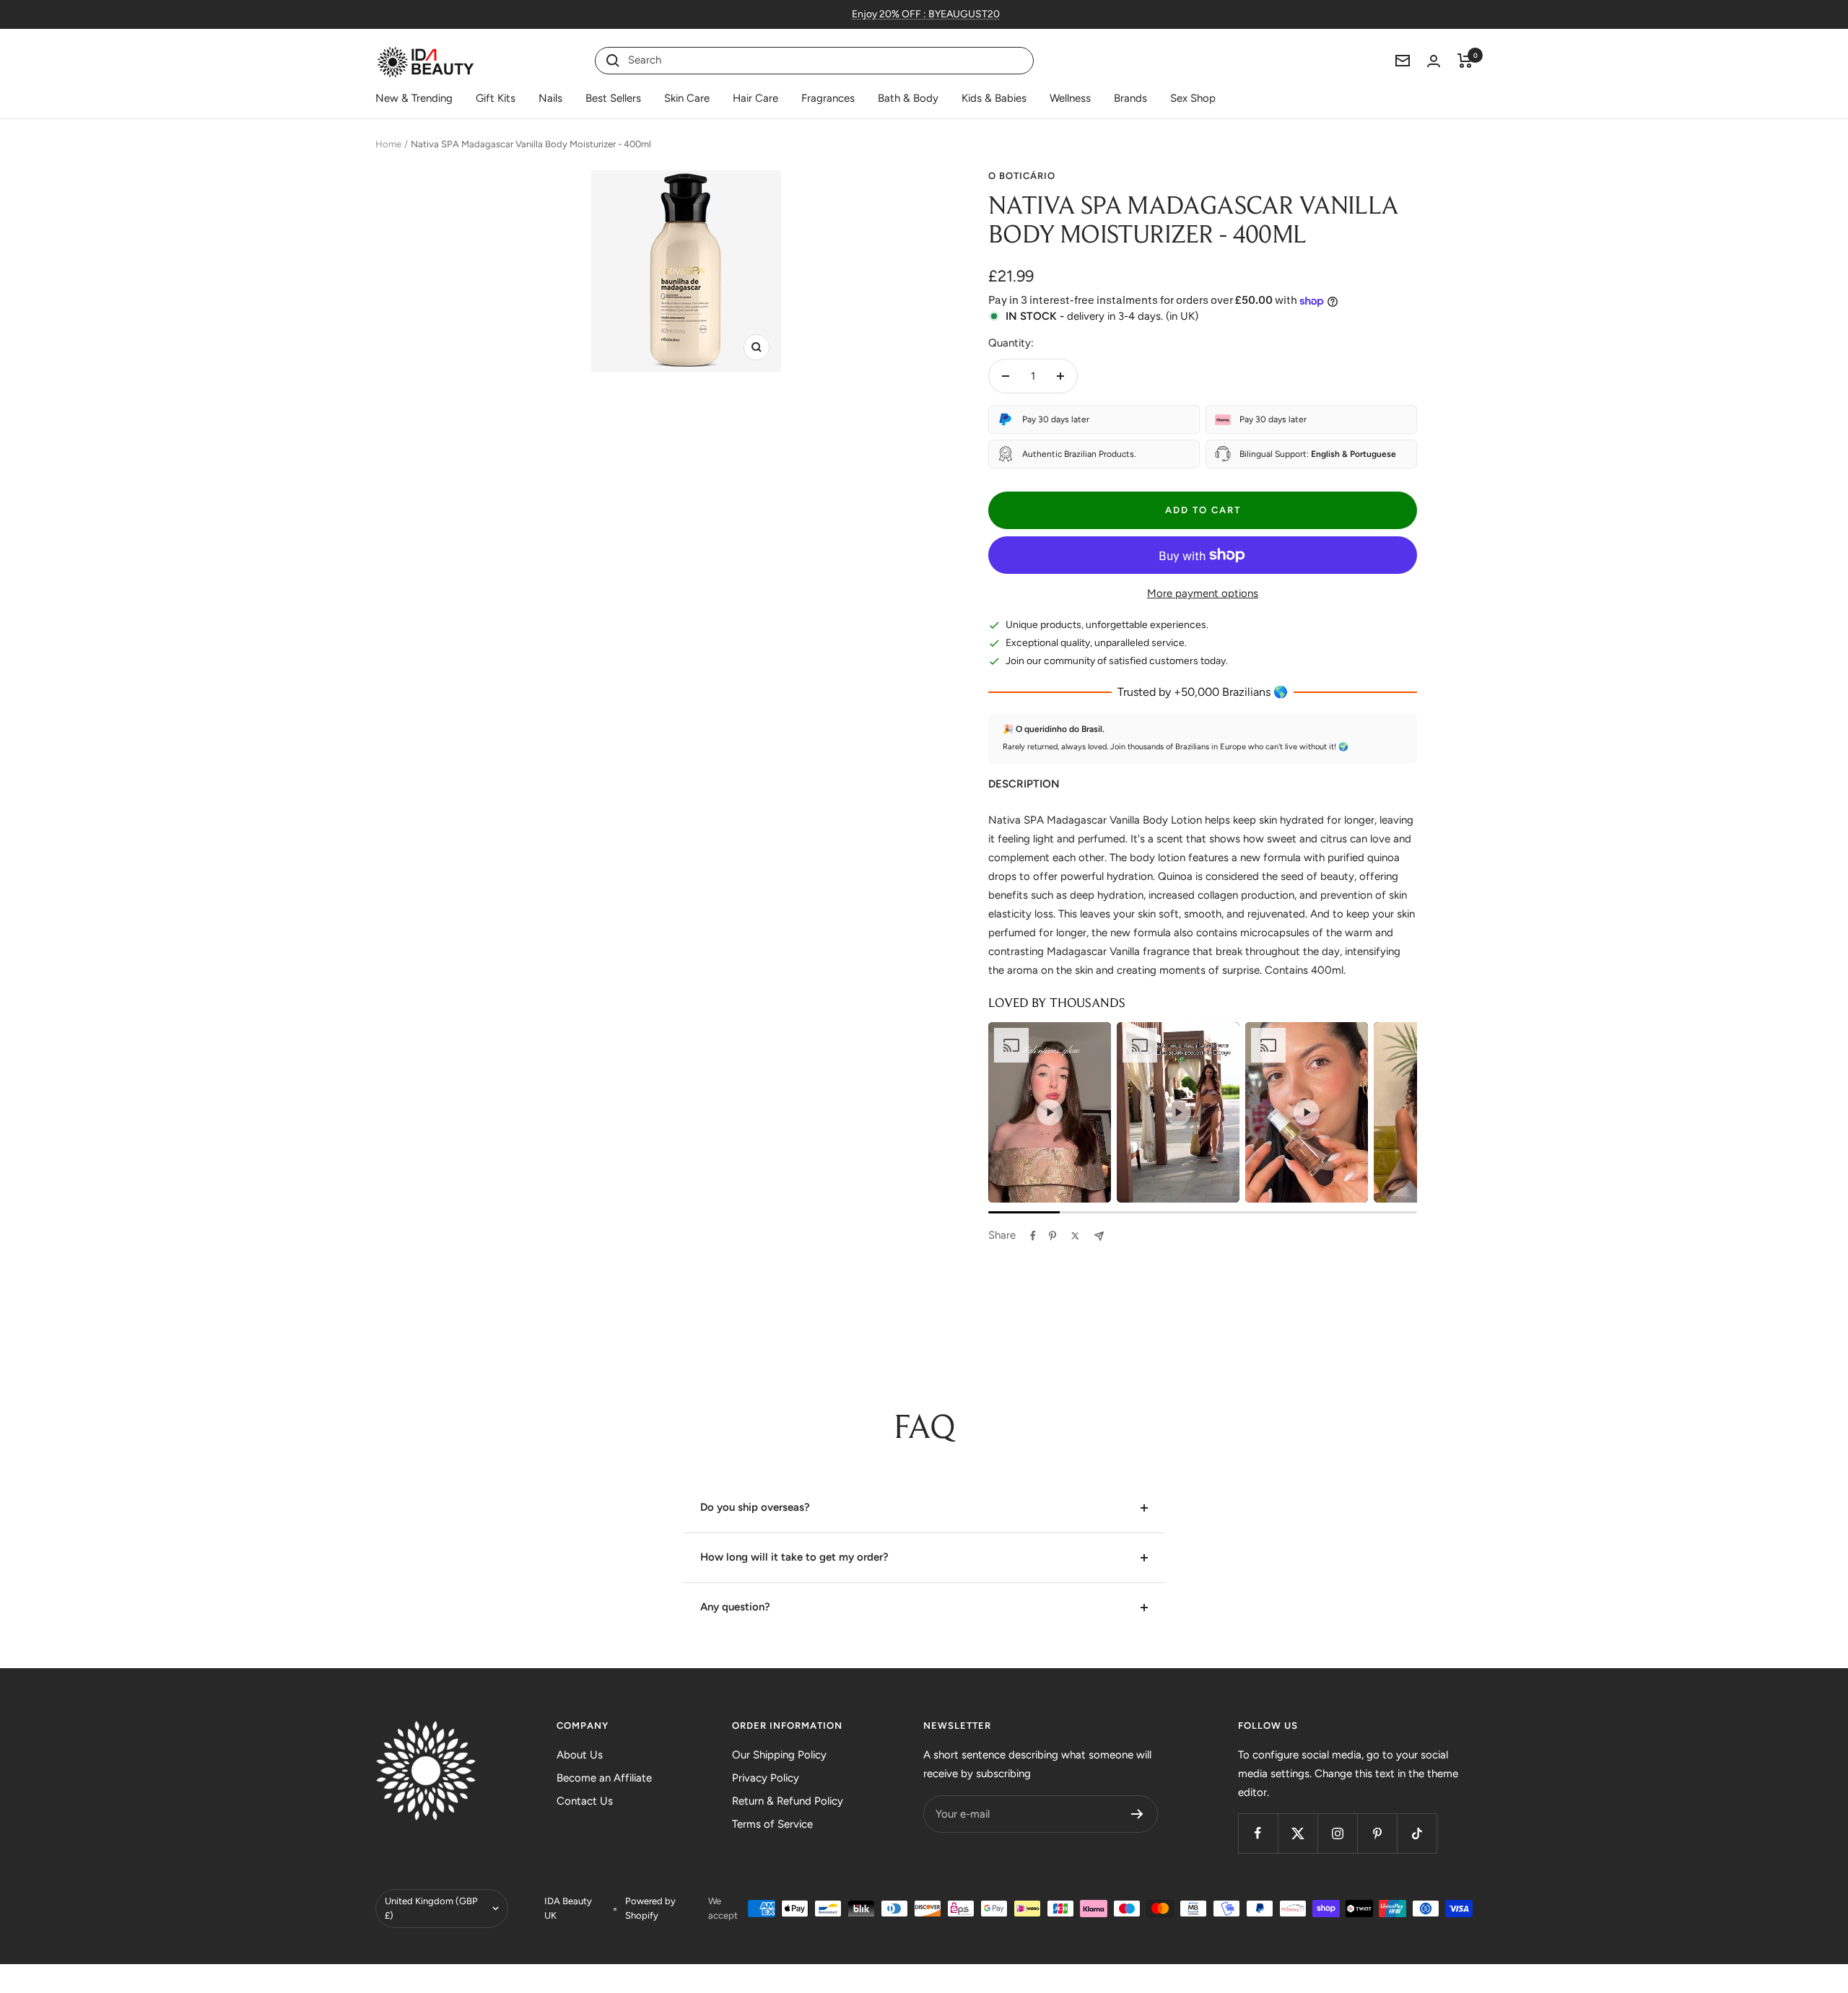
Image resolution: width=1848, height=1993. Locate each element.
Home (388, 144)
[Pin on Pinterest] (1052, 1236)
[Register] (1137, 1814)
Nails (550, 98)
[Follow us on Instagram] (1337, 1833)
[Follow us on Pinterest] (1377, 1833)
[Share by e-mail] (1099, 1236)
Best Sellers (613, 98)
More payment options (1203, 593)
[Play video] (1050, 1112)
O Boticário (1022, 176)
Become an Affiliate (604, 1778)
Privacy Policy (766, 1778)
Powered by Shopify (650, 1908)
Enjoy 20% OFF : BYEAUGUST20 (926, 14)
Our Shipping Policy (779, 1755)
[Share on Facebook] (1033, 1236)
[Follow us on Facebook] (1258, 1833)
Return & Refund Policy (788, 1801)
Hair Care (755, 98)
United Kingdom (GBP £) (431, 1908)
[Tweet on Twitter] (1075, 1236)
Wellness (1070, 98)
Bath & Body (908, 98)
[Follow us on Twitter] (1298, 1833)
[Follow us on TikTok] (1417, 1833)
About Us (580, 1755)
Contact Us (585, 1801)
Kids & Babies (994, 98)
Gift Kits (496, 98)
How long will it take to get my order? (794, 1557)
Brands (1130, 98)
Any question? (735, 1607)
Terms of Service (772, 1824)
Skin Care (687, 98)
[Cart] (1465, 61)
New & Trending (414, 98)
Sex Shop (1193, 98)
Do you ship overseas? (755, 1507)
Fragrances (828, 98)
